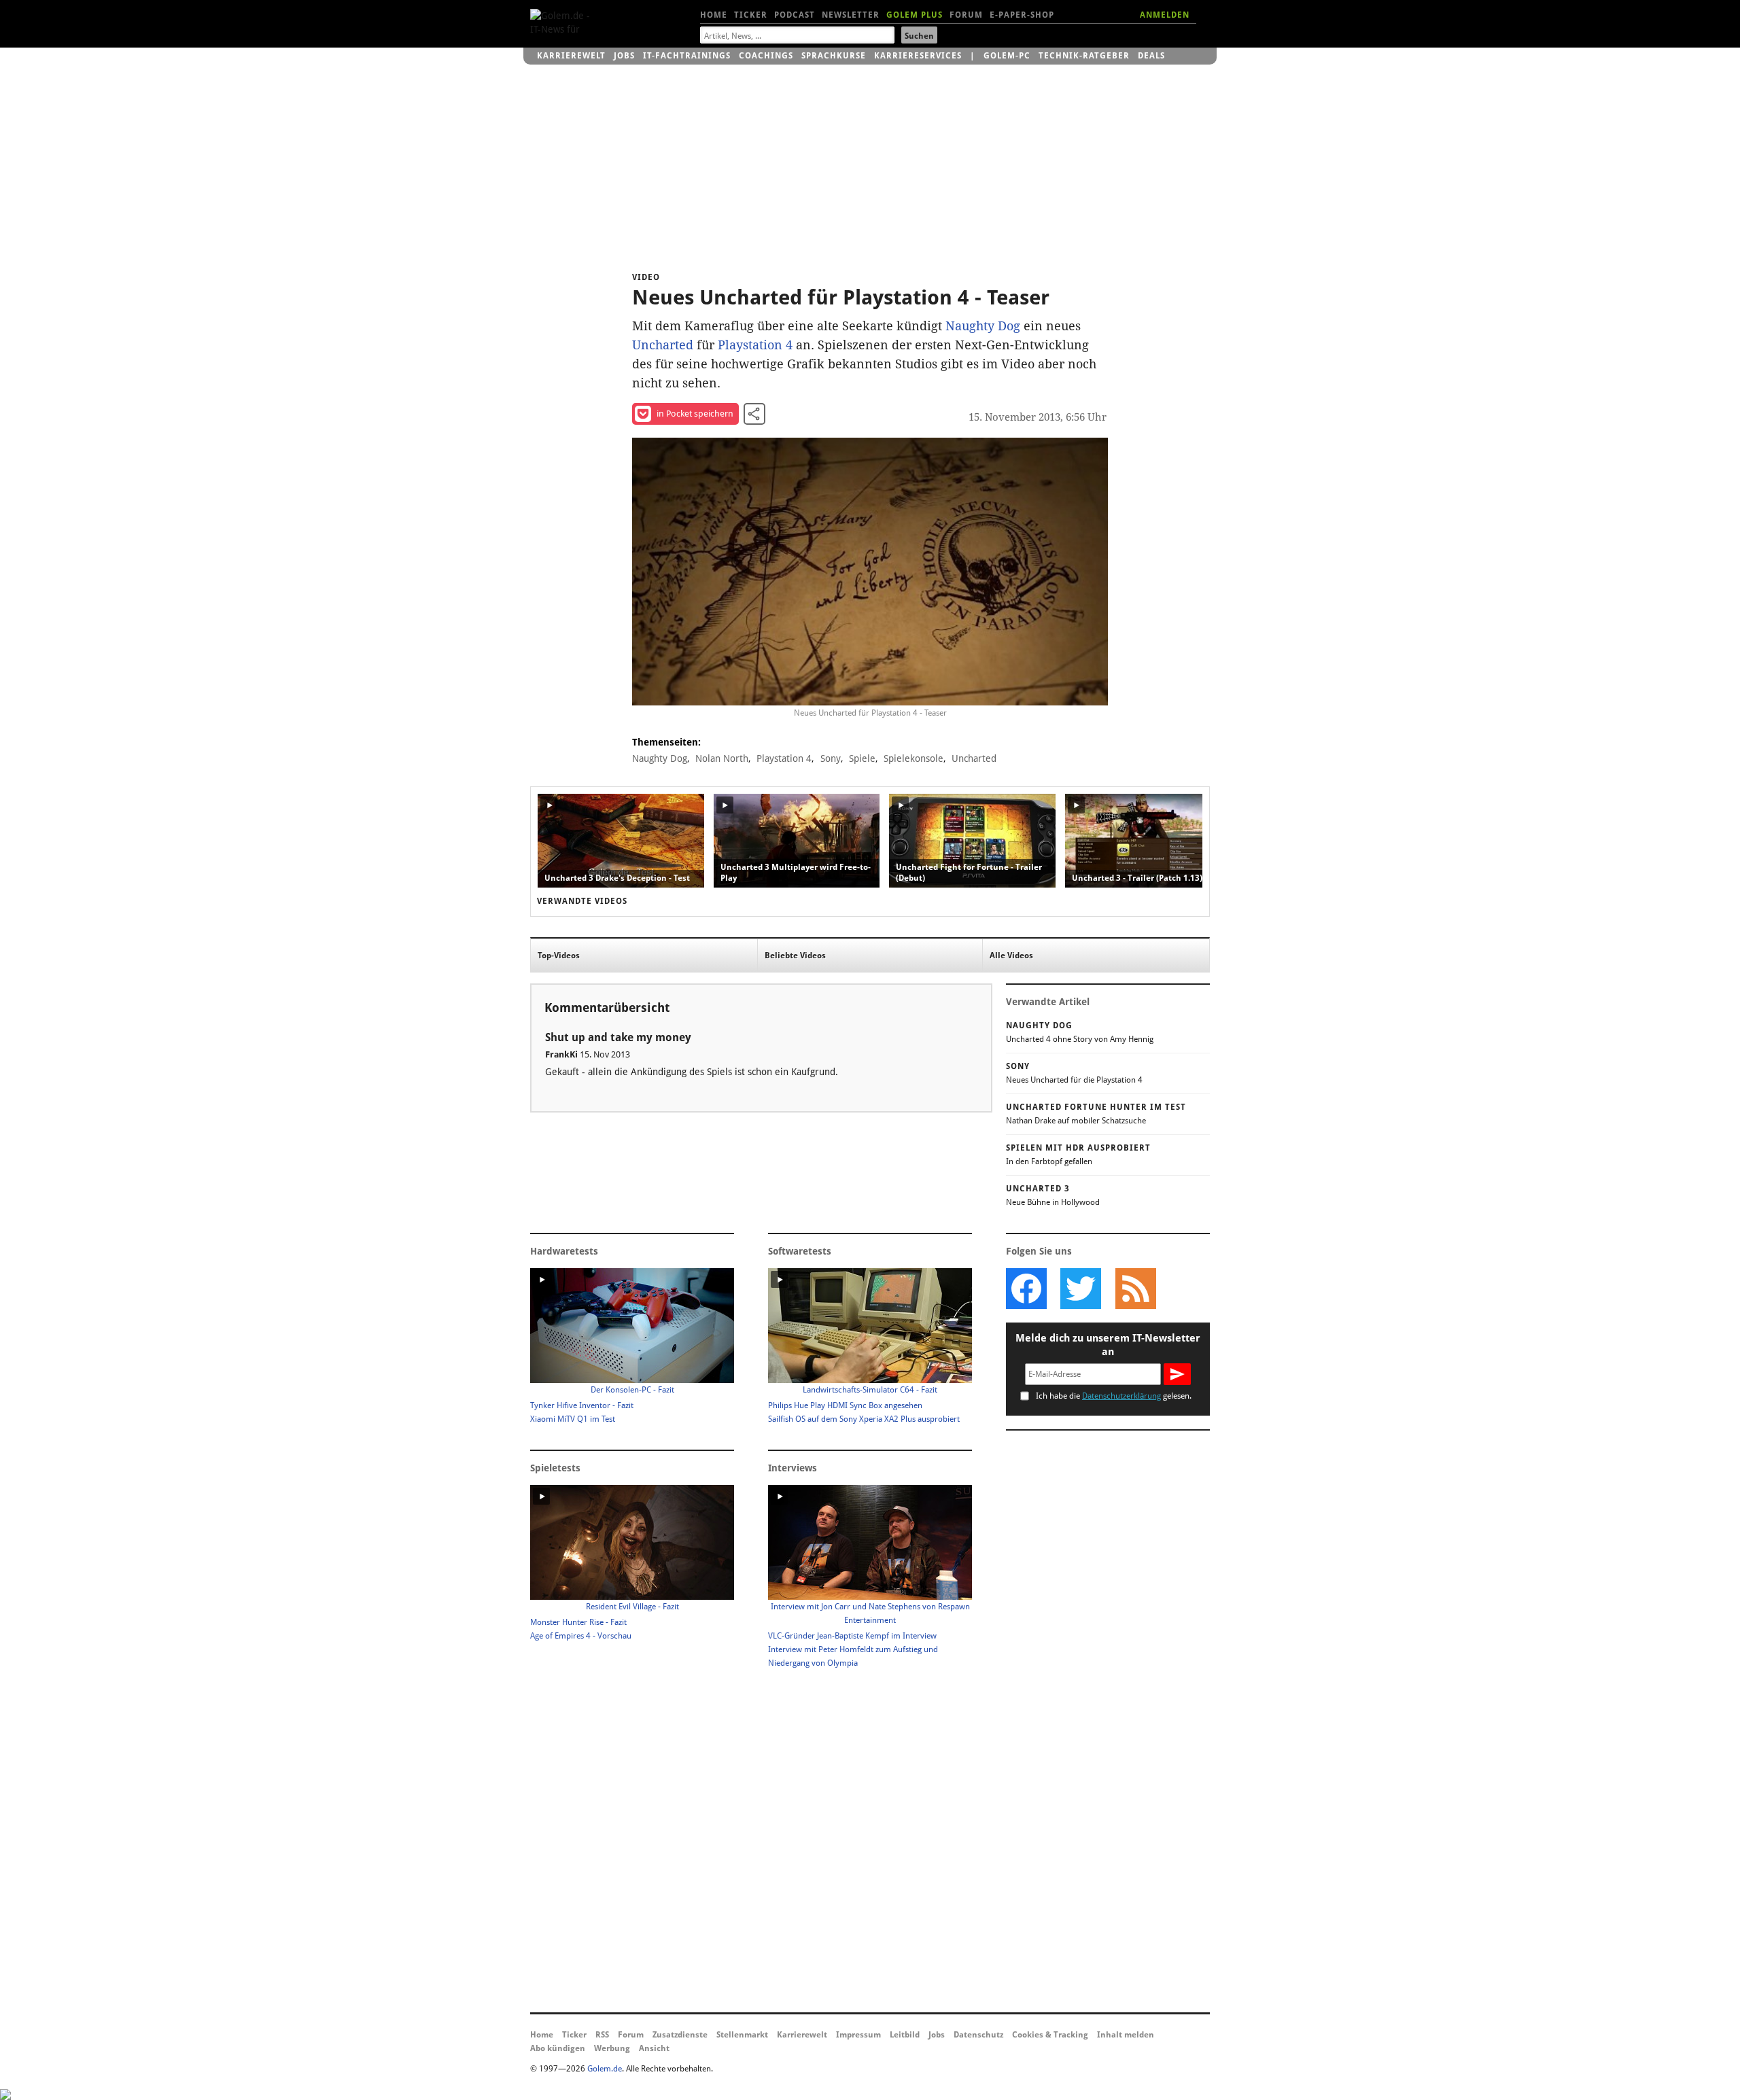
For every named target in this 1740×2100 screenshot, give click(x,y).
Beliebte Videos (795, 956)
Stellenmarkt (742, 2035)
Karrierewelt (571, 56)
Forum (966, 15)
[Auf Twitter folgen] (1081, 1289)
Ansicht (654, 2048)
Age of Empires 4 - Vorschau (581, 1636)
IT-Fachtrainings (687, 56)
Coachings (766, 56)
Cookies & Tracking (1050, 2035)
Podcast (795, 15)
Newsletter (851, 15)
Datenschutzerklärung (1121, 1396)
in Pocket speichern (695, 414)
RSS (602, 2035)
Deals (1151, 56)
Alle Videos (1011, 956)
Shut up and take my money (618, 1037)
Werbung (612, 2048)
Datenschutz (978, 2035)
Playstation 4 (755, 345)
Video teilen (754, 414)
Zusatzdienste (680, 2035)
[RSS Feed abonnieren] (1135, 1289)
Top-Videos (559, 956)
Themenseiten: (666, 742)
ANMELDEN (1165, 15)
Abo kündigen (558, 2048)
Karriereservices (918, 56)
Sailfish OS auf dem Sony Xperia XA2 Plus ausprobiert (864, 1419)
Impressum (858, 2035)
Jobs (624, 56)
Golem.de (605, 2069)
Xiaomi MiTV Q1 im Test (573, 1419)
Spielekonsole (913, 758)
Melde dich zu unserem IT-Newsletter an (1108, 1345)
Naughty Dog (983, 326)
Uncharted (663, 345)
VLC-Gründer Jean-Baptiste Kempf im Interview (852, 1636)
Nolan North (722, 758)
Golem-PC (1007, 56)
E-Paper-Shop (1022, 15)
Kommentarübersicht (607, 1008)
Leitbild (905, 2035)
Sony (831, 758)
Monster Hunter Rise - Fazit (578, 1622)
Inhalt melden (1126, 2035)
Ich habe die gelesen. (1114, 1396)
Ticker (751, 15)
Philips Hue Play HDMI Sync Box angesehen (845, 1405)
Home (714, 15)
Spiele (862, 758)
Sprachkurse (834, 56)
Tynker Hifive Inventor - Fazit (582, 1405)
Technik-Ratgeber (1084, 56)
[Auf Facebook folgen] (1026, 1289)
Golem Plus (915, 15)
